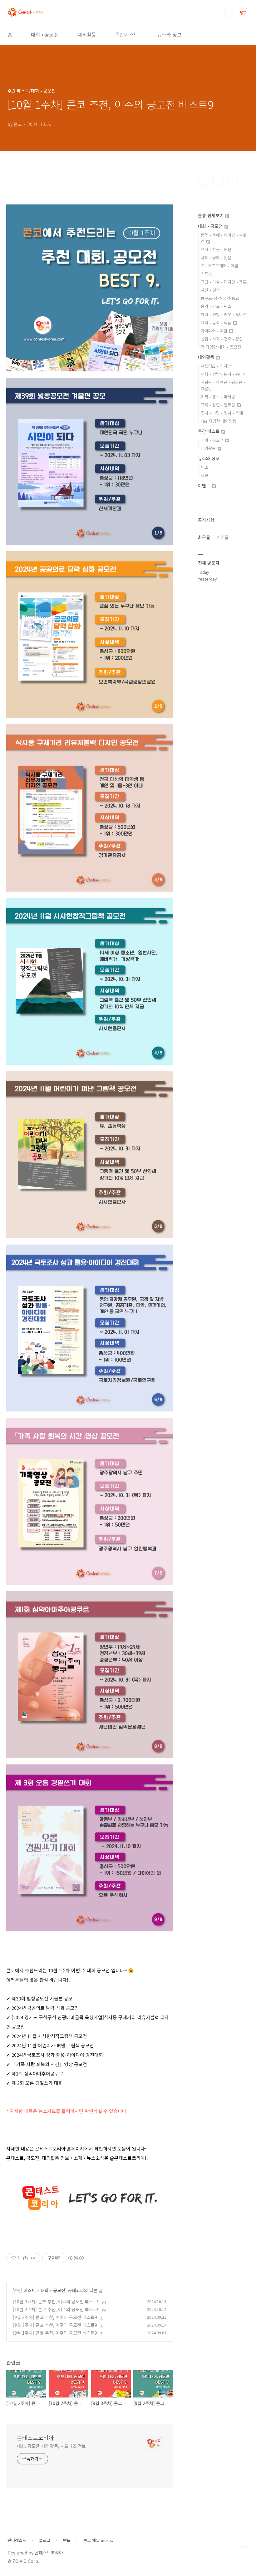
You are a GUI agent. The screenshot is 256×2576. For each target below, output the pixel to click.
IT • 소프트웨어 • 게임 (219, 266)
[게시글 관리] (33, 2258)
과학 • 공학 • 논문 (216, 257)
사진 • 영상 (210, 290)
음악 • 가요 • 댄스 (216, 306)
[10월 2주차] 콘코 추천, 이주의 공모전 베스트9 (56, 2309)
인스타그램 (218, 180)
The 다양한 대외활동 (219, 421)
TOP (244, 2543)
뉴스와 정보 (169, 34)
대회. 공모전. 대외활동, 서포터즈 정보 (51, 2446)
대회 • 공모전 (45, 34)
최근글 (204, 537)
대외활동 (87, 34)
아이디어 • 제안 (215, 331)
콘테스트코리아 (35, 2438)
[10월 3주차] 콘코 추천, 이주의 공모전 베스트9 (56, 2302)
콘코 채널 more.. (98, 2540)
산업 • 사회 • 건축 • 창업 (222, 339)
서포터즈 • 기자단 (216, 366)
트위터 (232, 180)
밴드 (67, 2540)
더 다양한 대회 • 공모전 (221, 347)
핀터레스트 (17, 2540)
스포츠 (206, 274)
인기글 (223, 537)
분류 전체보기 (211, 215)
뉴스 (204, 467)
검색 (229, 13)
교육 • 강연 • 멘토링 (219, 405)
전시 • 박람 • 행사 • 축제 (222, 413)
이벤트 (205, 486)
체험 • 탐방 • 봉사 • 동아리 (224, 374)
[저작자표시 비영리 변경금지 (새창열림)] (76, 2258)
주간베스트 (127, 34)
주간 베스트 (25, 2290)
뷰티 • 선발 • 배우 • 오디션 (224, 314)
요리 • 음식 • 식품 (217, 322)
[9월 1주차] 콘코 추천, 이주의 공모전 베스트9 (55, 2333)
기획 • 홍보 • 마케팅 (218, 397)
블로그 (45, 2540)
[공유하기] (25, 2258)
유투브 (207, 192)
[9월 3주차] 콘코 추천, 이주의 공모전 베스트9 (55, 2317)
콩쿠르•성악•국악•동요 (220, 298)
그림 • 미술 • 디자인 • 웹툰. (224, 282)
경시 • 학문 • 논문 (216, 249)
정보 (204, 475)
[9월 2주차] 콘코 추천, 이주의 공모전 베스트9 (55, 2325)
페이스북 (204, 180)
